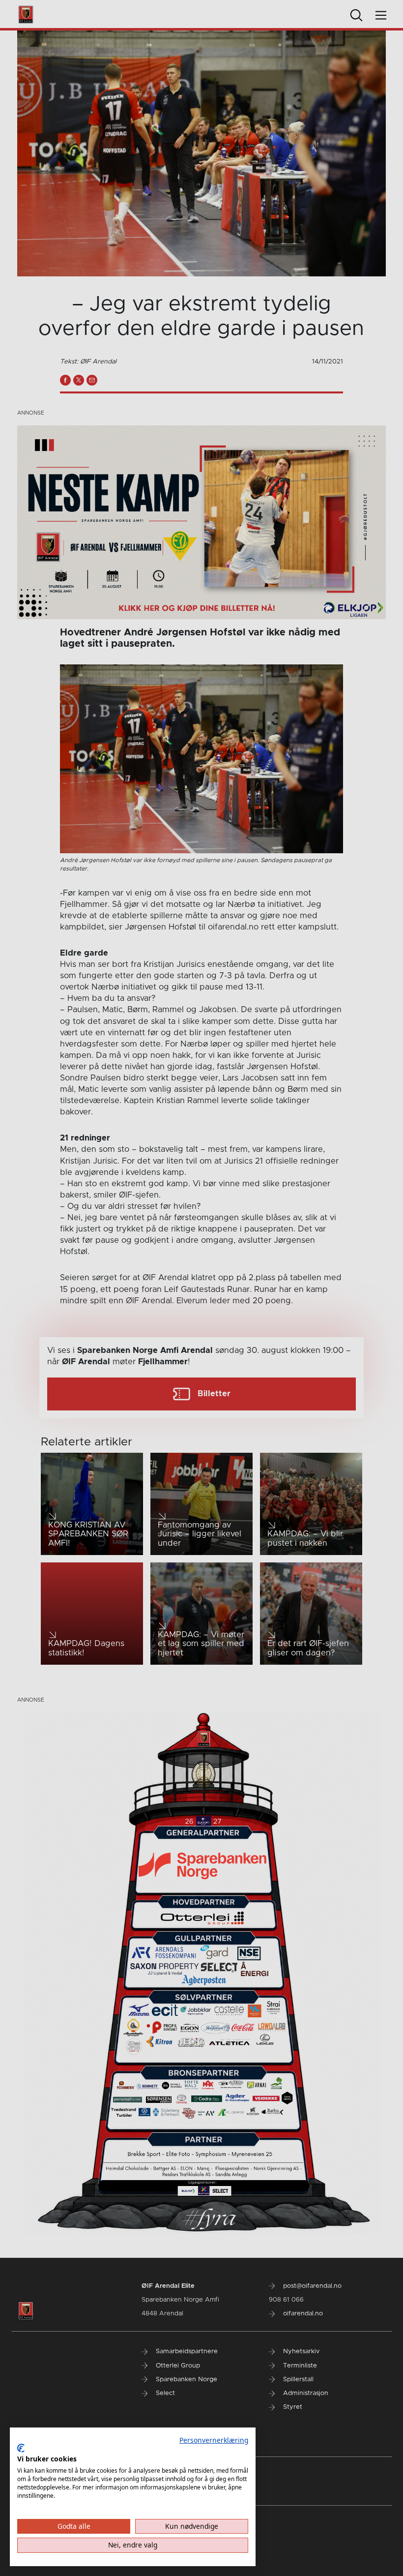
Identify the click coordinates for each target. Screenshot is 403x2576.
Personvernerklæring (214, 2440)
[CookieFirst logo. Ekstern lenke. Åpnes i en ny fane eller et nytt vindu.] (21, 2448)
